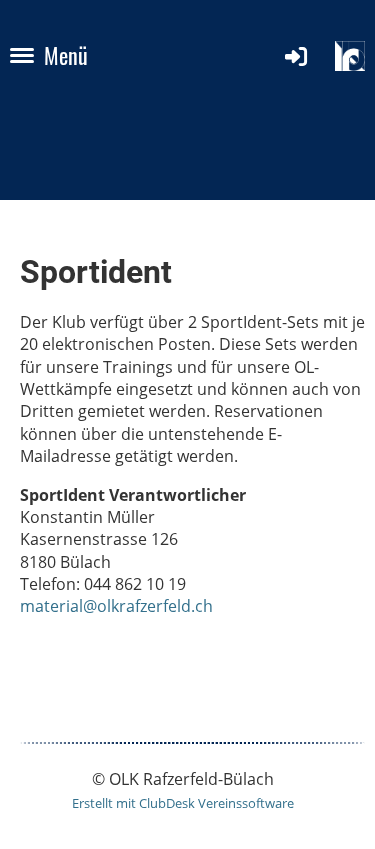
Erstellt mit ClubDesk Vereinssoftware (183, 803)
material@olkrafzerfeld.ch (116, 606)
